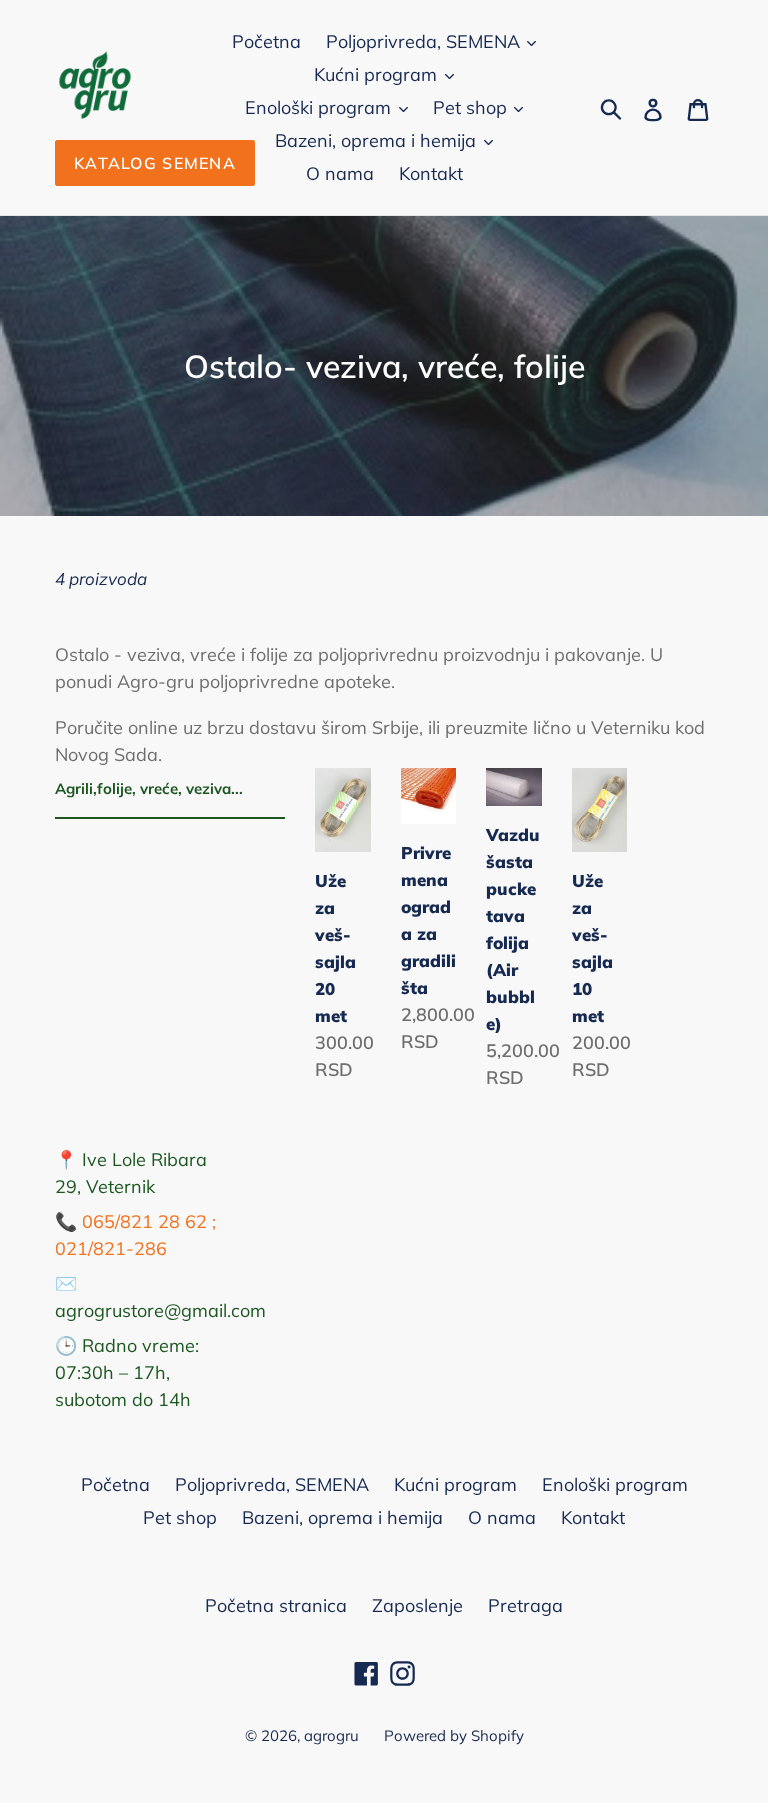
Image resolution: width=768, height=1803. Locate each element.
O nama (340, 173)
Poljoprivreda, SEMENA (425, 41)
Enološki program (320, 107)
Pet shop (472, 107)
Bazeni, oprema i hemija (378, 140)
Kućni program (378, 74)
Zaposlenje (417, 1605)
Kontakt (431, 173)
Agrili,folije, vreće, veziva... (149, 788)
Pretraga (525, 1605)
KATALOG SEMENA (155, 163)
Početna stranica (276, 1605)
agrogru (331, 1735)
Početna (266, 41)
